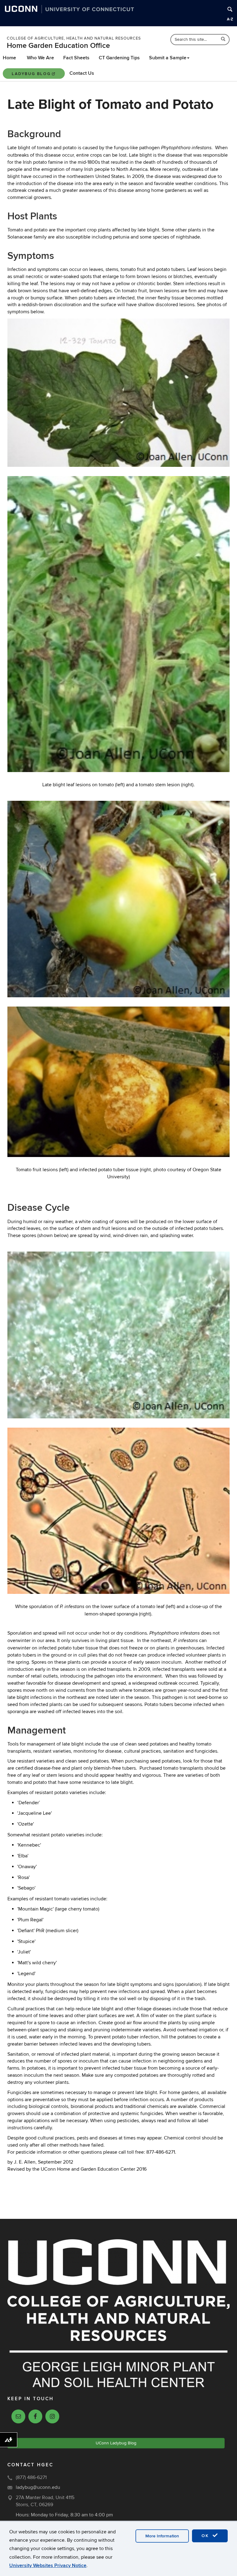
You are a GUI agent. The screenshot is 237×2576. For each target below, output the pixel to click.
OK (206, 2536)
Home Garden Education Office (58, 46)
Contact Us (82, 73)
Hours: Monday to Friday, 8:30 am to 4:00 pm (64, 2515)
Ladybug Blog (31, 74)
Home (9, 58)
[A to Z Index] (230, 19)
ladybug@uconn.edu (38, 2487)
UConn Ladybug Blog (116, 2443)
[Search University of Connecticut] (230, 9)
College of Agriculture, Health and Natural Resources (74, 38)
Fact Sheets (76, 58)
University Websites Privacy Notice (48, 2565)
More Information (162, 2536)
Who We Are (40, 58)
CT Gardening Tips (119, 58)
